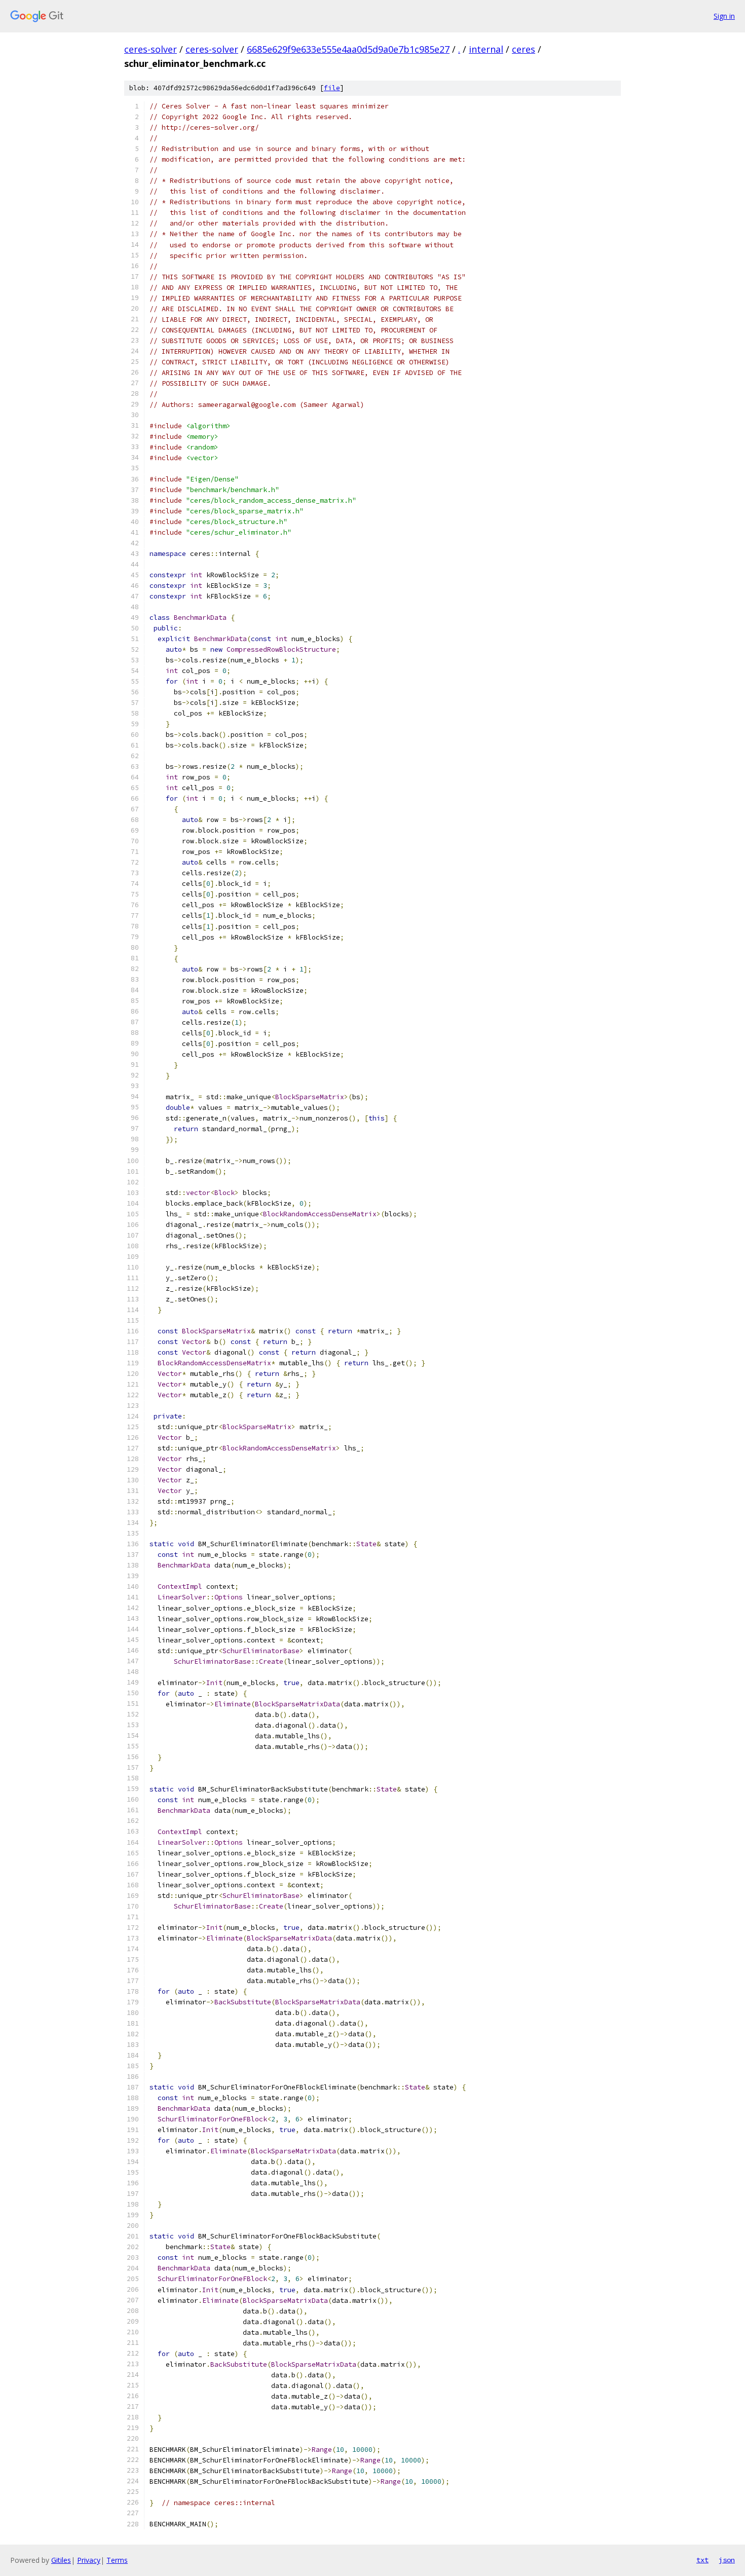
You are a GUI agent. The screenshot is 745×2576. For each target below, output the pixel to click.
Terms (117, 2560)
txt (702, 2560)
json (727, 2560)
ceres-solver (151, 49)
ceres (524, 49)
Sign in (724, 16)
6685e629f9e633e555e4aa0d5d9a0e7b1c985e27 (348, 49)
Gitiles (61, 2560)
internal (486, 49)
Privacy (89, 2560)
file (332, 88)
